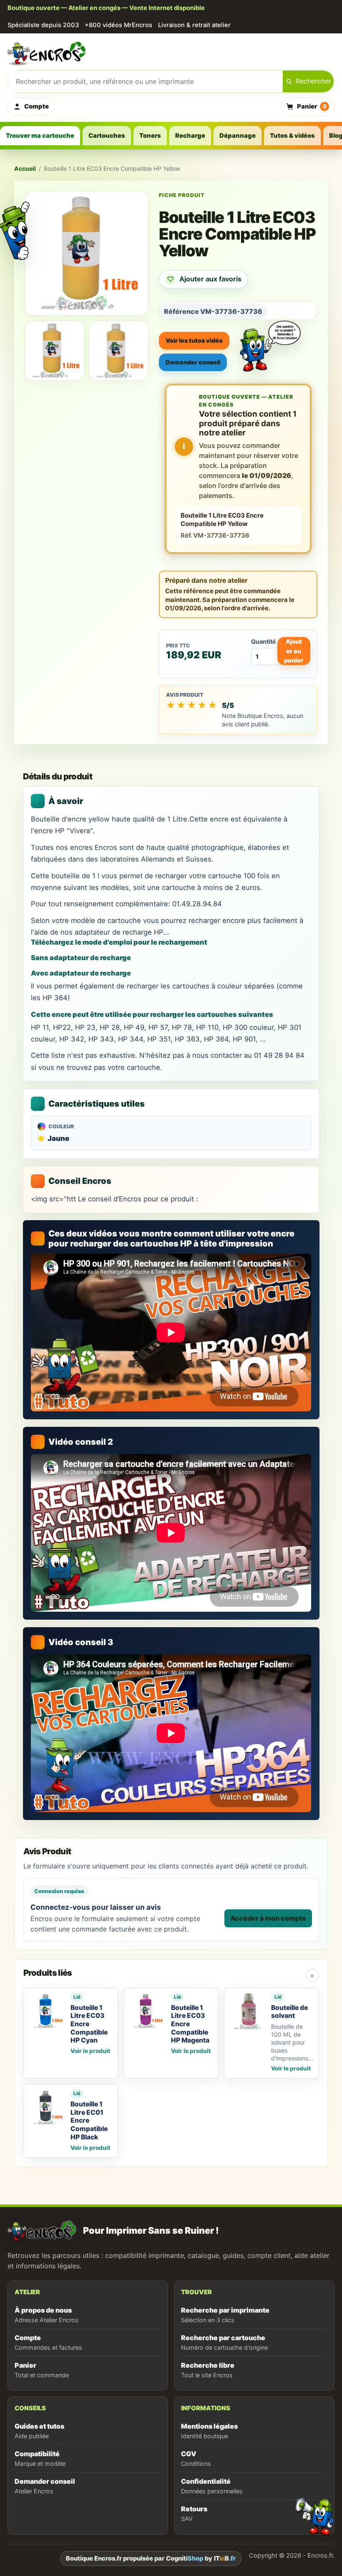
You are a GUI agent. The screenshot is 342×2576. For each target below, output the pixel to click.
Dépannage (238, 136)
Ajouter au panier (294, 651)
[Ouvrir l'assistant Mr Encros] (270, 339)
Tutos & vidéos (292, 136)
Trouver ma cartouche (40, 136)
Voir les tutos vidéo (194, 340)
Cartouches (107, 136)
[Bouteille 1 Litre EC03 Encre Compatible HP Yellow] (55, 351)
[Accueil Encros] (171, 53)
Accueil (25, 168)
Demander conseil (193, 362)
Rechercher (313, 81)
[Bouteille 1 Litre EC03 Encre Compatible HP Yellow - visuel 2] (118, 351)
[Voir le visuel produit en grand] (87, 253)
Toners (150, 136)
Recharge (190, 136)
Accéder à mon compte (268, 1918)
